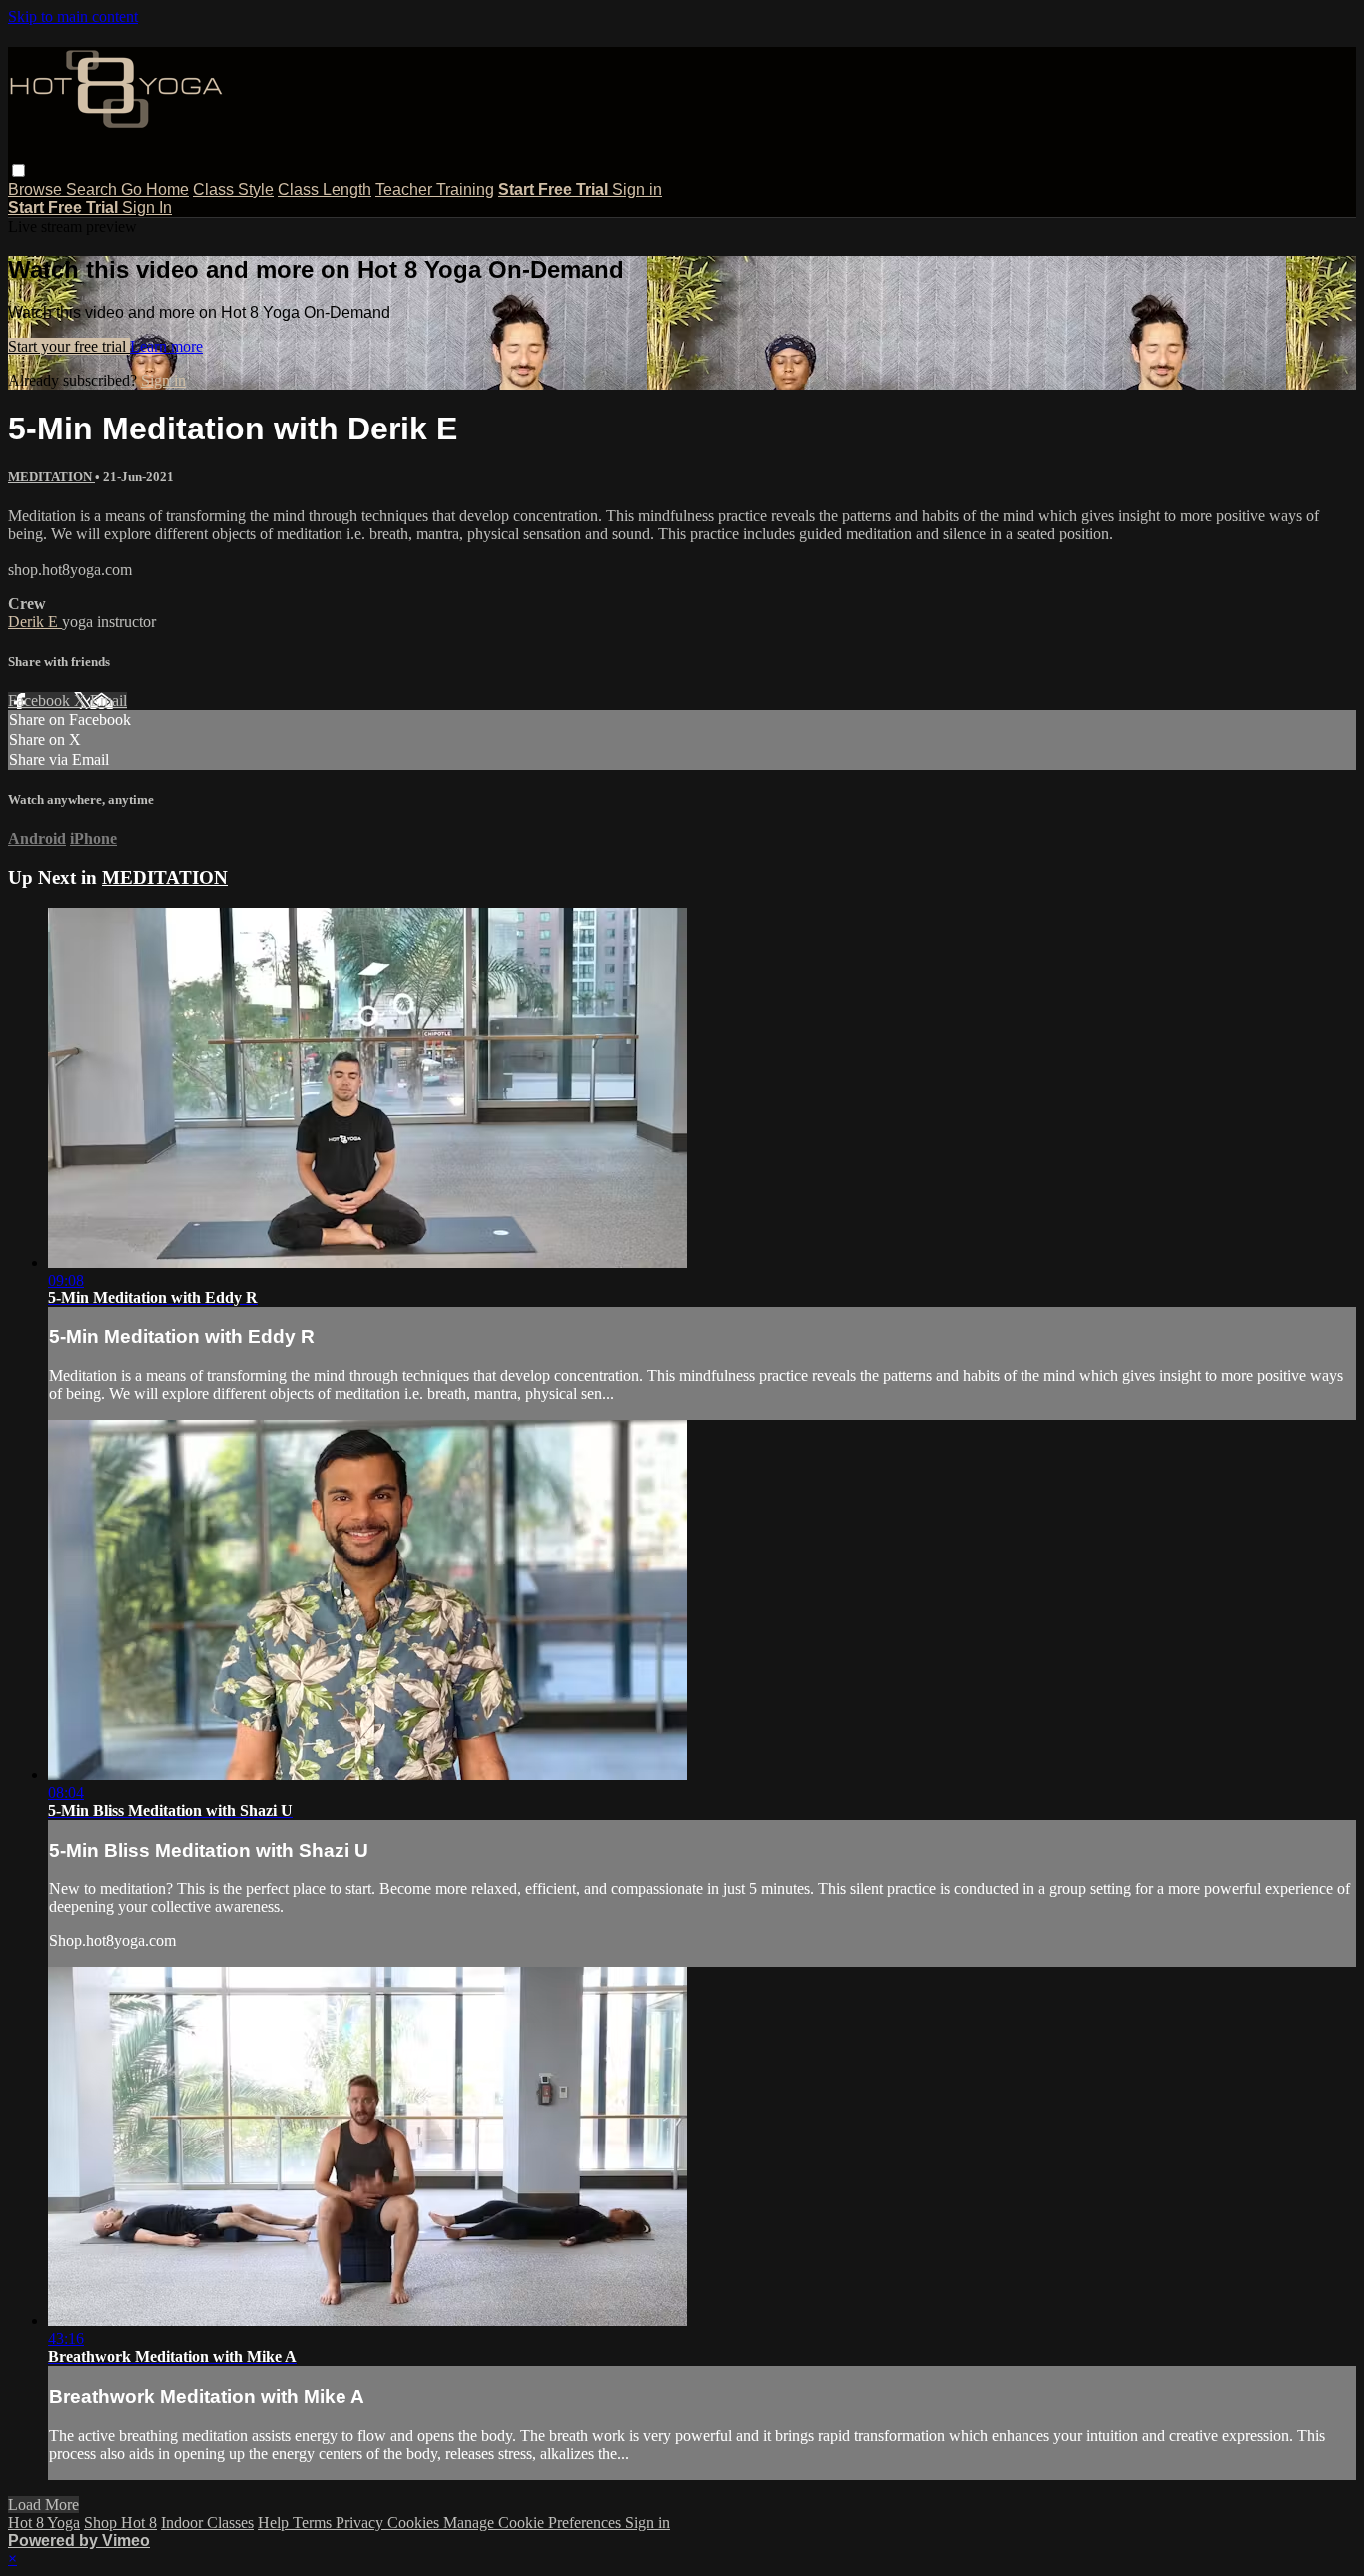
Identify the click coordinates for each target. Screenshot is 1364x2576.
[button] (18, 170)
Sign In (147, 207)
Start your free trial (69, 346)
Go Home (155, 189)
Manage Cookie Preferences (534, 2523)
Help (275, 2523)
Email (108, 701)
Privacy (361, 2523)
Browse (37, 189)
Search (93, 189)
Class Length (325, 189)
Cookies (415, 2523)
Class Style (233, 189)
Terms (314, 2523)
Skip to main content (73, 16)
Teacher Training (435, 189)
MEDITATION (51, 477)
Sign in (637, 189)
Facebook (41, 701)
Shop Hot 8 (120, 2523)
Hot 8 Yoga (44, 2523)
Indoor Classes (207, 2523)
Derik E (35, 622)
